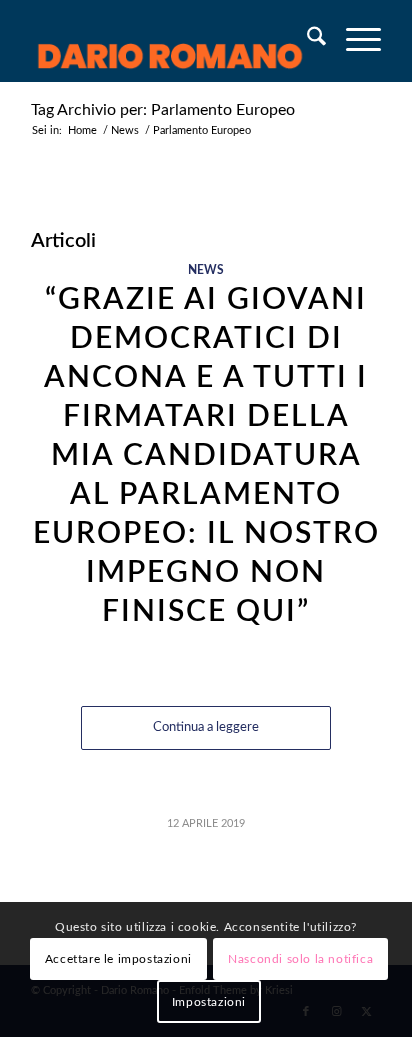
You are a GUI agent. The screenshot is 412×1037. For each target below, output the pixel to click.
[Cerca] (306, 41)
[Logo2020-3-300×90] (171, 41)
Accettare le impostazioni (118, 959)
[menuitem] (306, 41)
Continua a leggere (206, 727)
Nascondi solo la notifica (300, 959)
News (206, 270)
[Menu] (353, 41)
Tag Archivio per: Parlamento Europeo (163, 110)
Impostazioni (209, 1002)
